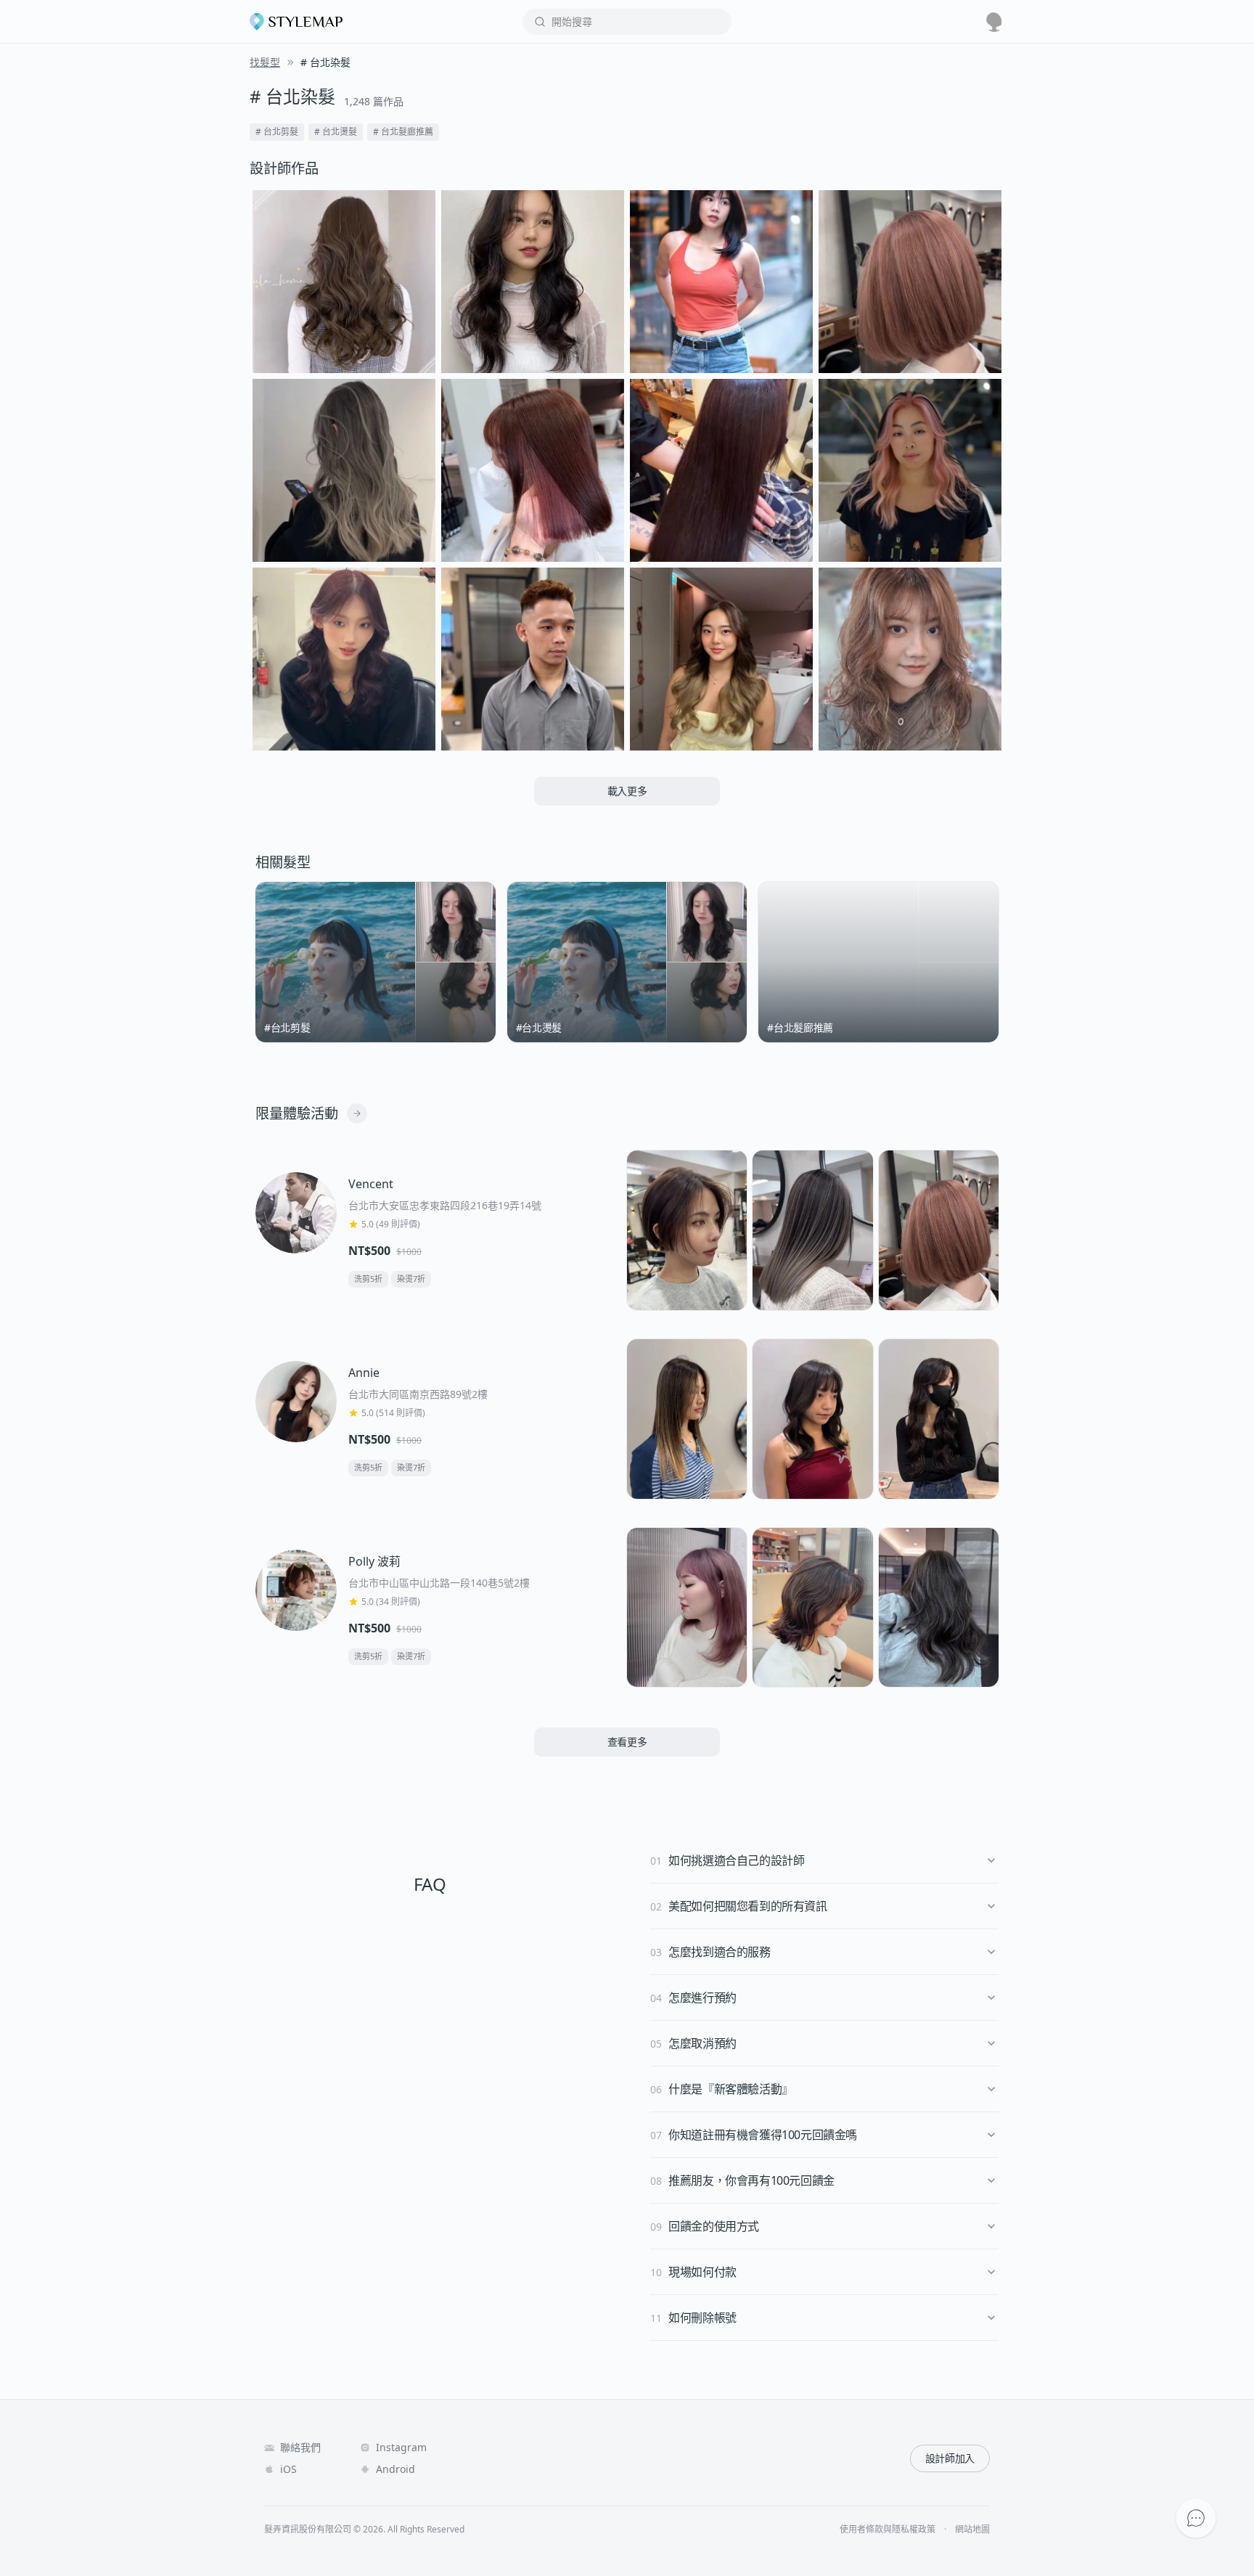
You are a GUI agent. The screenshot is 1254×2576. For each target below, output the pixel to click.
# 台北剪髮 (277, 132)
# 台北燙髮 (336, 132)
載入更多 (627, 791)
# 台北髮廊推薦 (403, 132)
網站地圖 (972, 2530)
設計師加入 (950, 2458)
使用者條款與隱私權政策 (888, 2530)
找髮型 (265, 62)
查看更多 (627, 1742)
